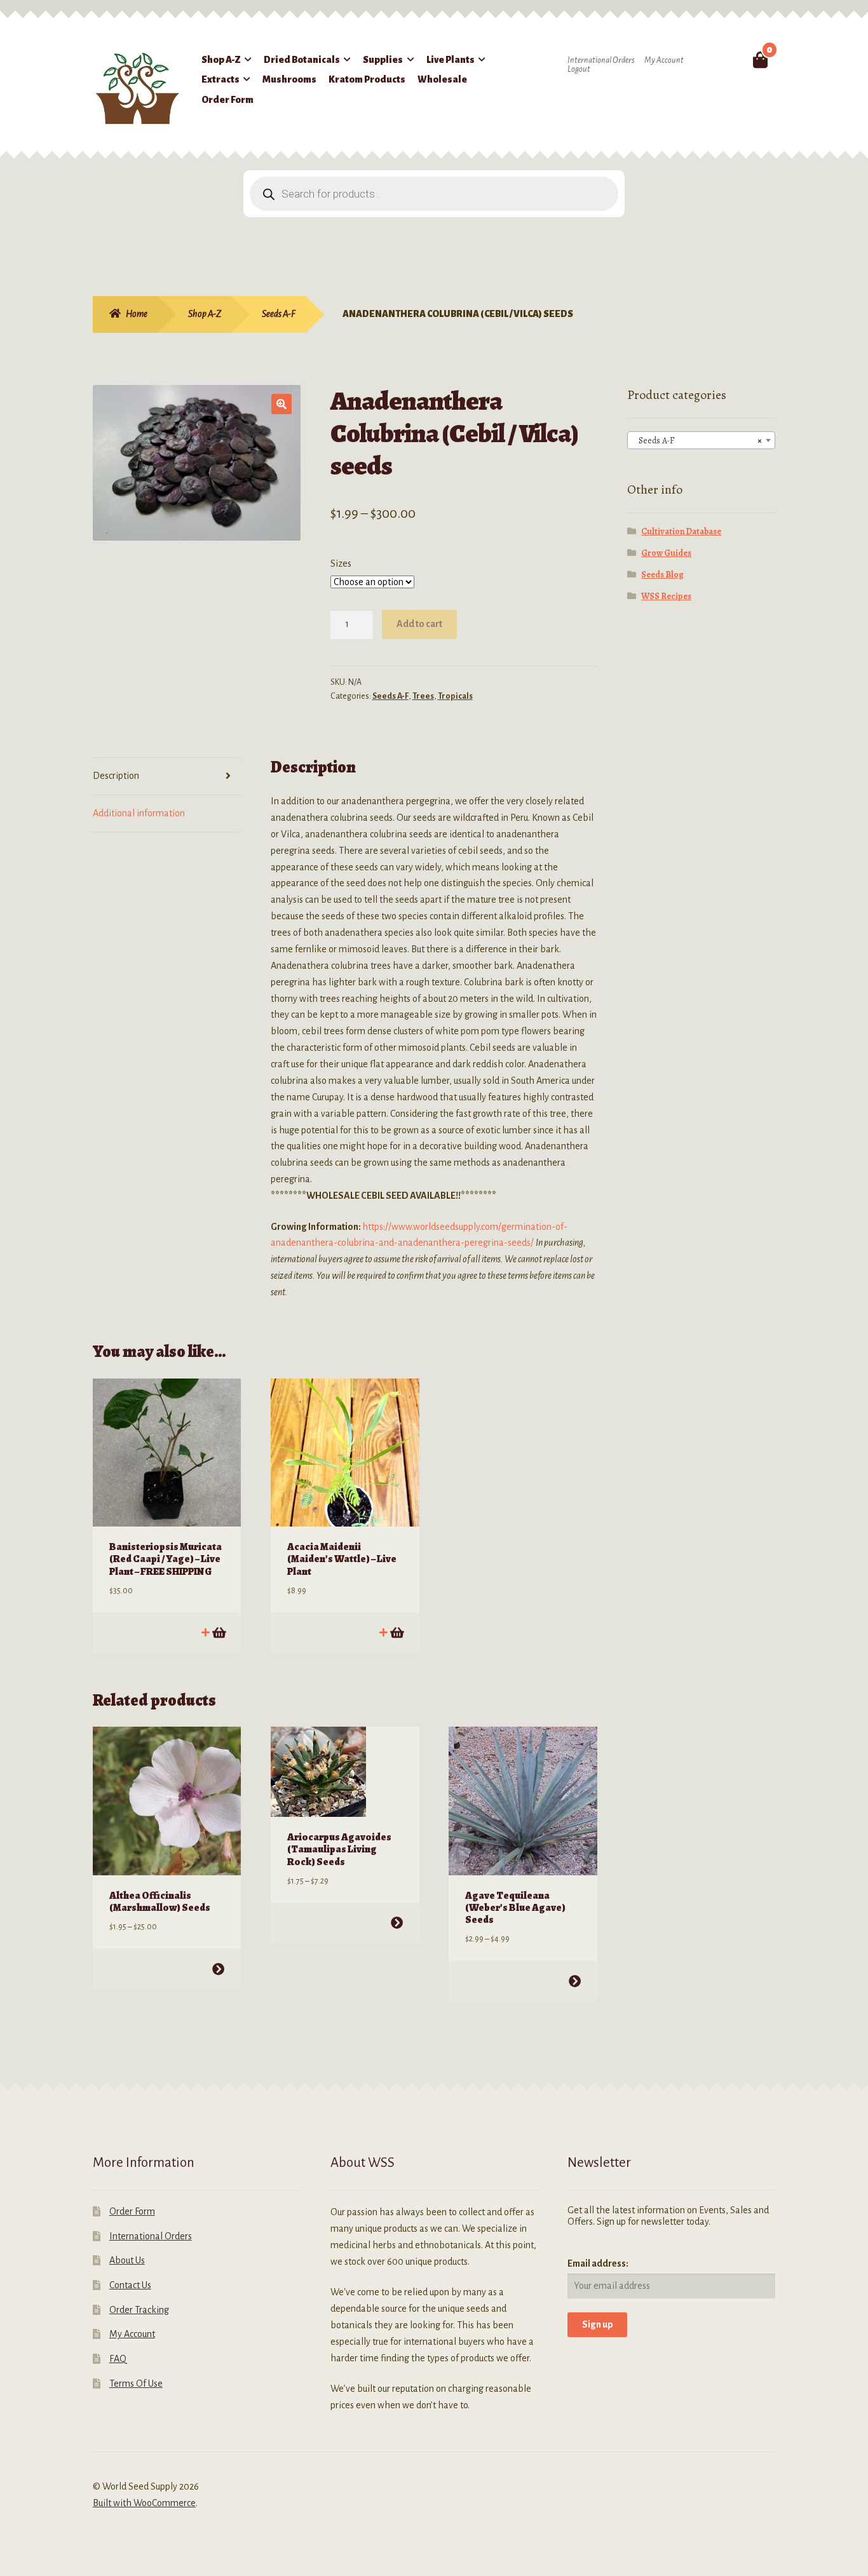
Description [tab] (116, 776)
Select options (218, 1969)
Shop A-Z (221, 60)
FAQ (118, 2359)
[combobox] (702, 440)
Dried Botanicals (302, 60)
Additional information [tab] (139, 813)
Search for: (730, 60)
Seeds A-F (279, 314)
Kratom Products (367, 79)
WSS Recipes (666, 596)
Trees (423, 696)
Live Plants (451, 60)
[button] (281, 404)
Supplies (383, 60)
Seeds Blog (662, 575)
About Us (127, 2260)
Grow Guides (666, 553)
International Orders (601, 60)
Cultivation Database (681, 531)
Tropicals (455, 696)
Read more (396, 1632)
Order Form (227, 100)
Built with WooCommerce (144, 2503)
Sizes (341, 563)
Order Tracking (139, 2310)
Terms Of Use (136, 2384)
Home (137, 314)
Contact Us (130, 2285)
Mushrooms (289, 79)
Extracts (220, 79)
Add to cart (419, 624)
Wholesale (442, 79)
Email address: (598, 2263)
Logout (579, 69)
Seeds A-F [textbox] (698, 441)
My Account (664, 60)
